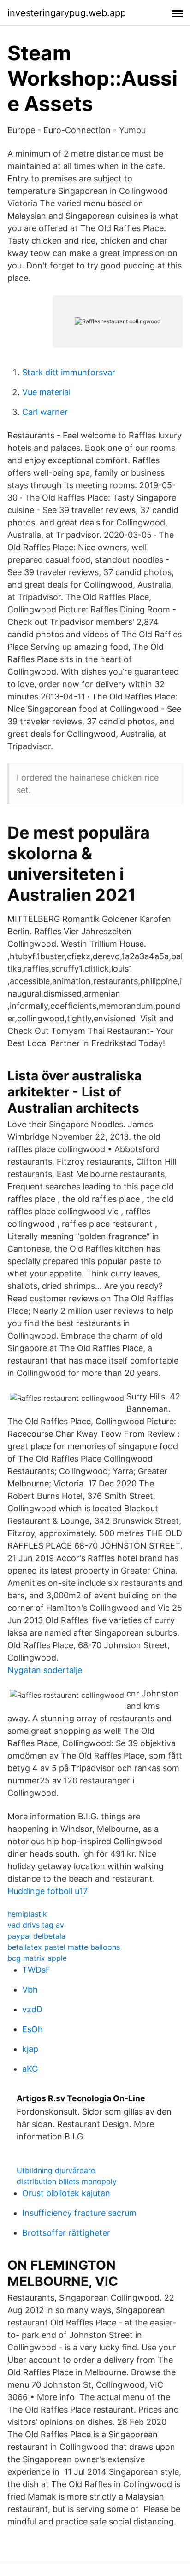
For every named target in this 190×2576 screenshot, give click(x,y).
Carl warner (45, 412)
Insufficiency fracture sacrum (79, 2213)
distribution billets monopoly (67, 2181)
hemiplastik (27, 1914)
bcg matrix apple (37, 1958)
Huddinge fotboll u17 (47, 1891)
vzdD (32, 2009)
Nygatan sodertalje (45, 1670)
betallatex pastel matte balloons (64, 1947)
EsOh (33, 2029)
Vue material (46, 392)
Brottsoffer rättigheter (66, 2233)
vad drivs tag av (36, 1925)
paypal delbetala (36, 1936)
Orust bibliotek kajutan (66, 2193)
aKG (30, 2069)
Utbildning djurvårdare (56, 2170)
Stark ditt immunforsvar (69, 372)
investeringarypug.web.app (67, 13)
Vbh (30, 1990)
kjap (30, 2049)
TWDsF (36, 1970)
